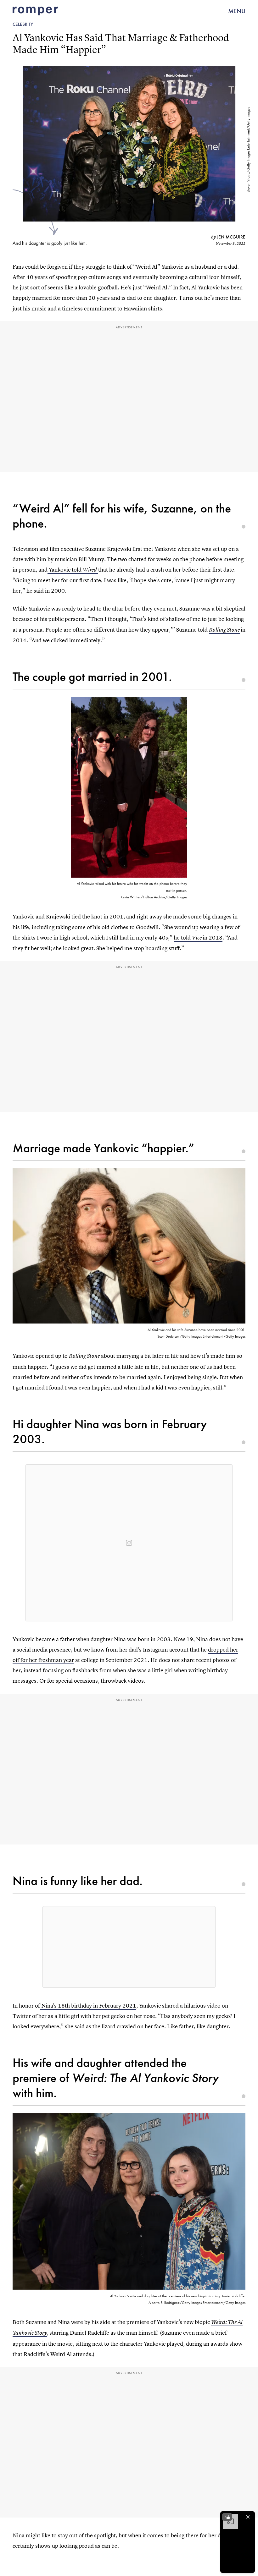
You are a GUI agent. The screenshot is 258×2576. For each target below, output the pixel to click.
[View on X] (129, 1947)
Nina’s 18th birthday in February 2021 (88, 2006)
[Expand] (227, 2517)
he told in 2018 (198, 937)
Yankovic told (72, 570)
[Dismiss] (248, 2517)
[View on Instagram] (129, 1543)
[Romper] (35, 11)
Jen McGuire (231, 237)
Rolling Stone (224, 630)
